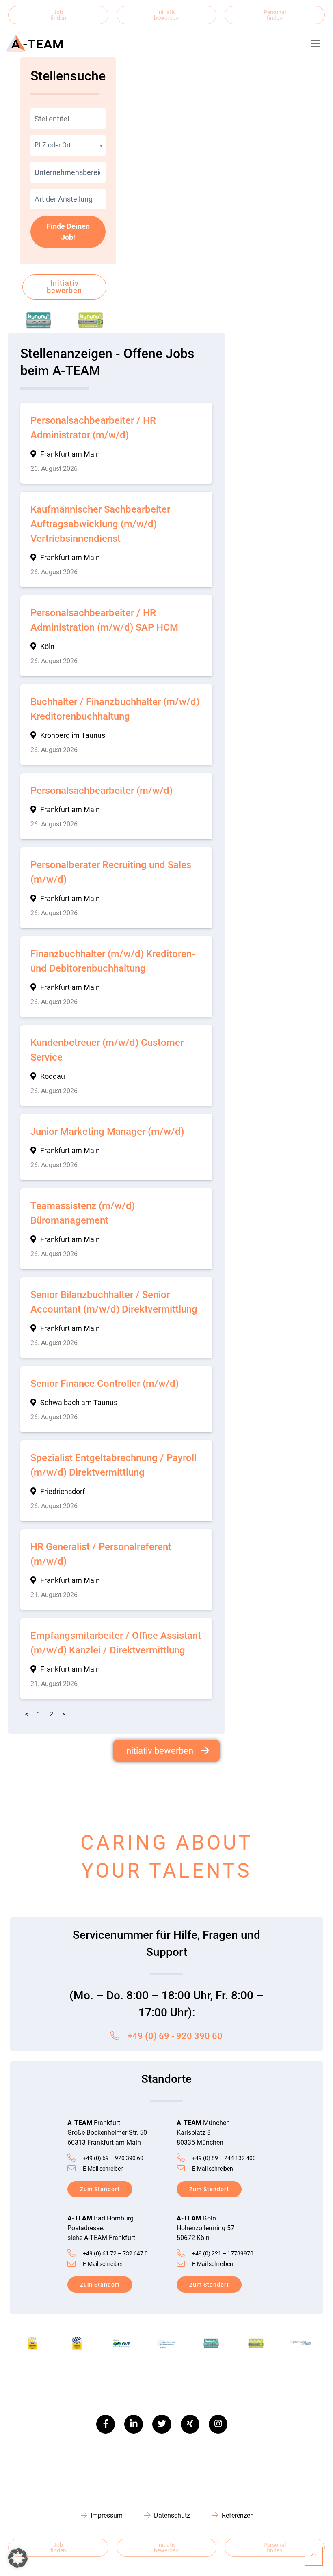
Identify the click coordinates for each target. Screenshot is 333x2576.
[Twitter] (162, 2424)
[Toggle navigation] (316, 43)
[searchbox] (68, 172)
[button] (18, 2558)
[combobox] (68, 146)
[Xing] (190, 2424)
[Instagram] (218, 2424)
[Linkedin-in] (134, 2424)
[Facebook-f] (106, 2424)
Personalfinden (275, 15)
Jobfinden (58, 15)
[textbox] (68, 145)
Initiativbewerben (166, 15)
